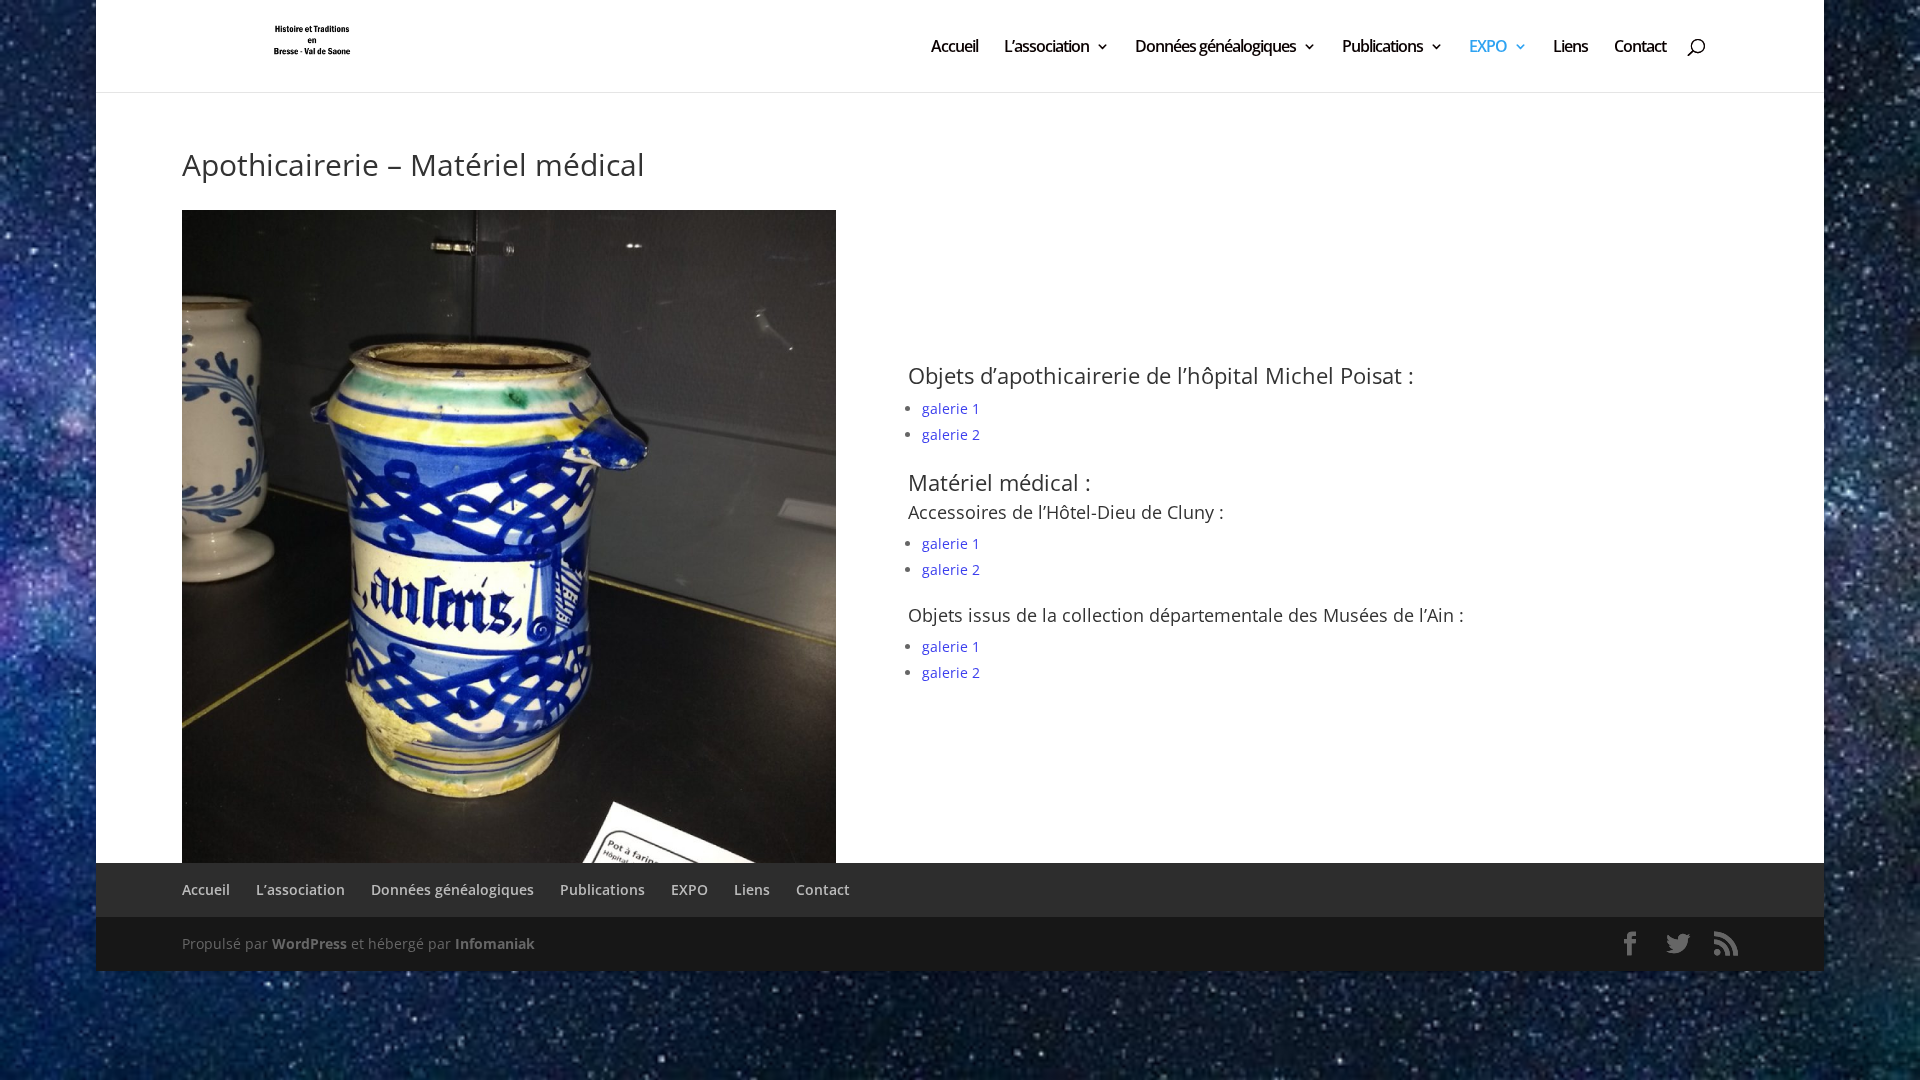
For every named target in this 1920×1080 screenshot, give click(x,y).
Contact (1640, 48)
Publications (1382, 48)
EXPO (1488, 48)
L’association (1046, 48)
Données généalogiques (1215, 48)
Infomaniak (495, 943)
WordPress (309, 943)
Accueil (954, 48)
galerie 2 (951, 434)
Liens (1570, 48)
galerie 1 (951, 408)
